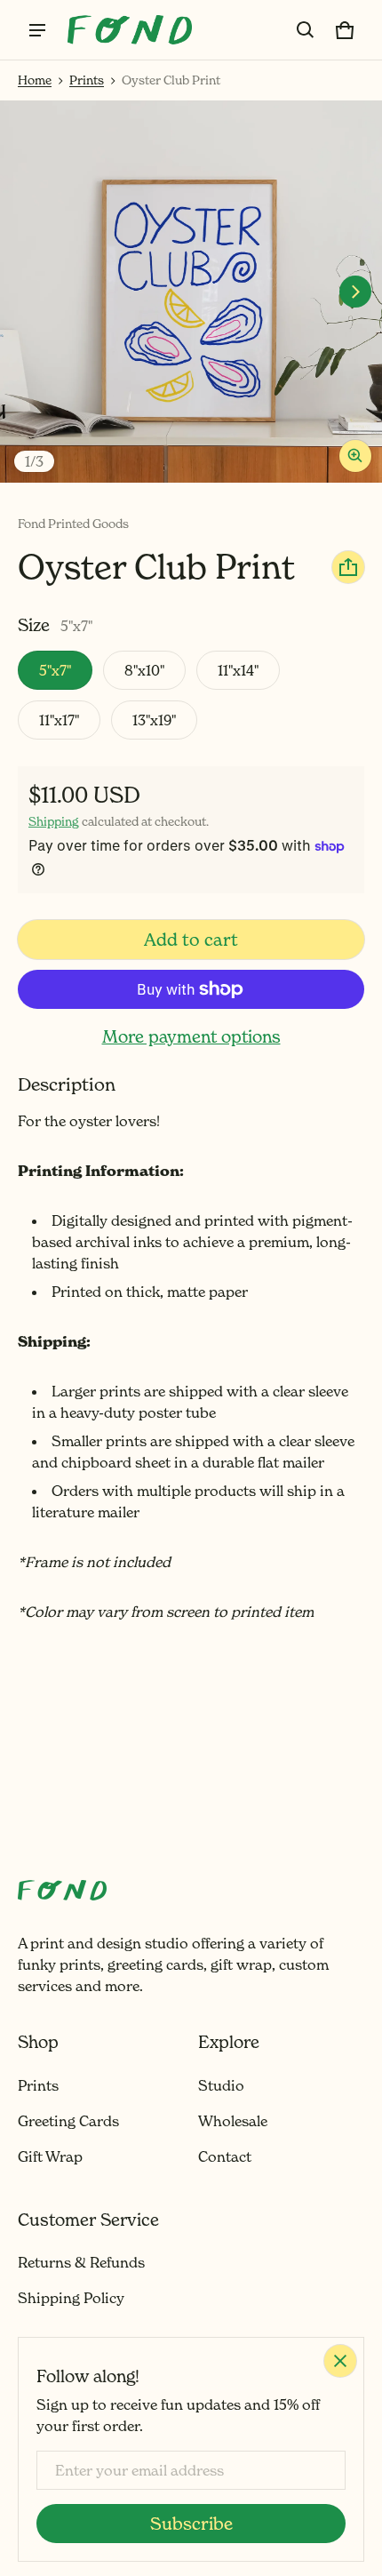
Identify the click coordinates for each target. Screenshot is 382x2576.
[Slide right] (355, 292)
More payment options (191, 1036)
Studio (221, 2085)
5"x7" (55, 670)
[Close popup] (340, 2361)
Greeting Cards (68, 2121)
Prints (87, 80)
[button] (306, 30)
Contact (225, 2156)
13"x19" (154, 720)
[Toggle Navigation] (37, 30)
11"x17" (59, 720)
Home (35, 80)
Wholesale (233, 2121)
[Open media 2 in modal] (191, 292)
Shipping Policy (71, 2298)
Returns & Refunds (81, 2262)
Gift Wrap (50, 2156)
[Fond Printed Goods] (130, 29)
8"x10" (144, 670)
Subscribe (191, 2524)
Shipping (54, 821)
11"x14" (238, 670)
